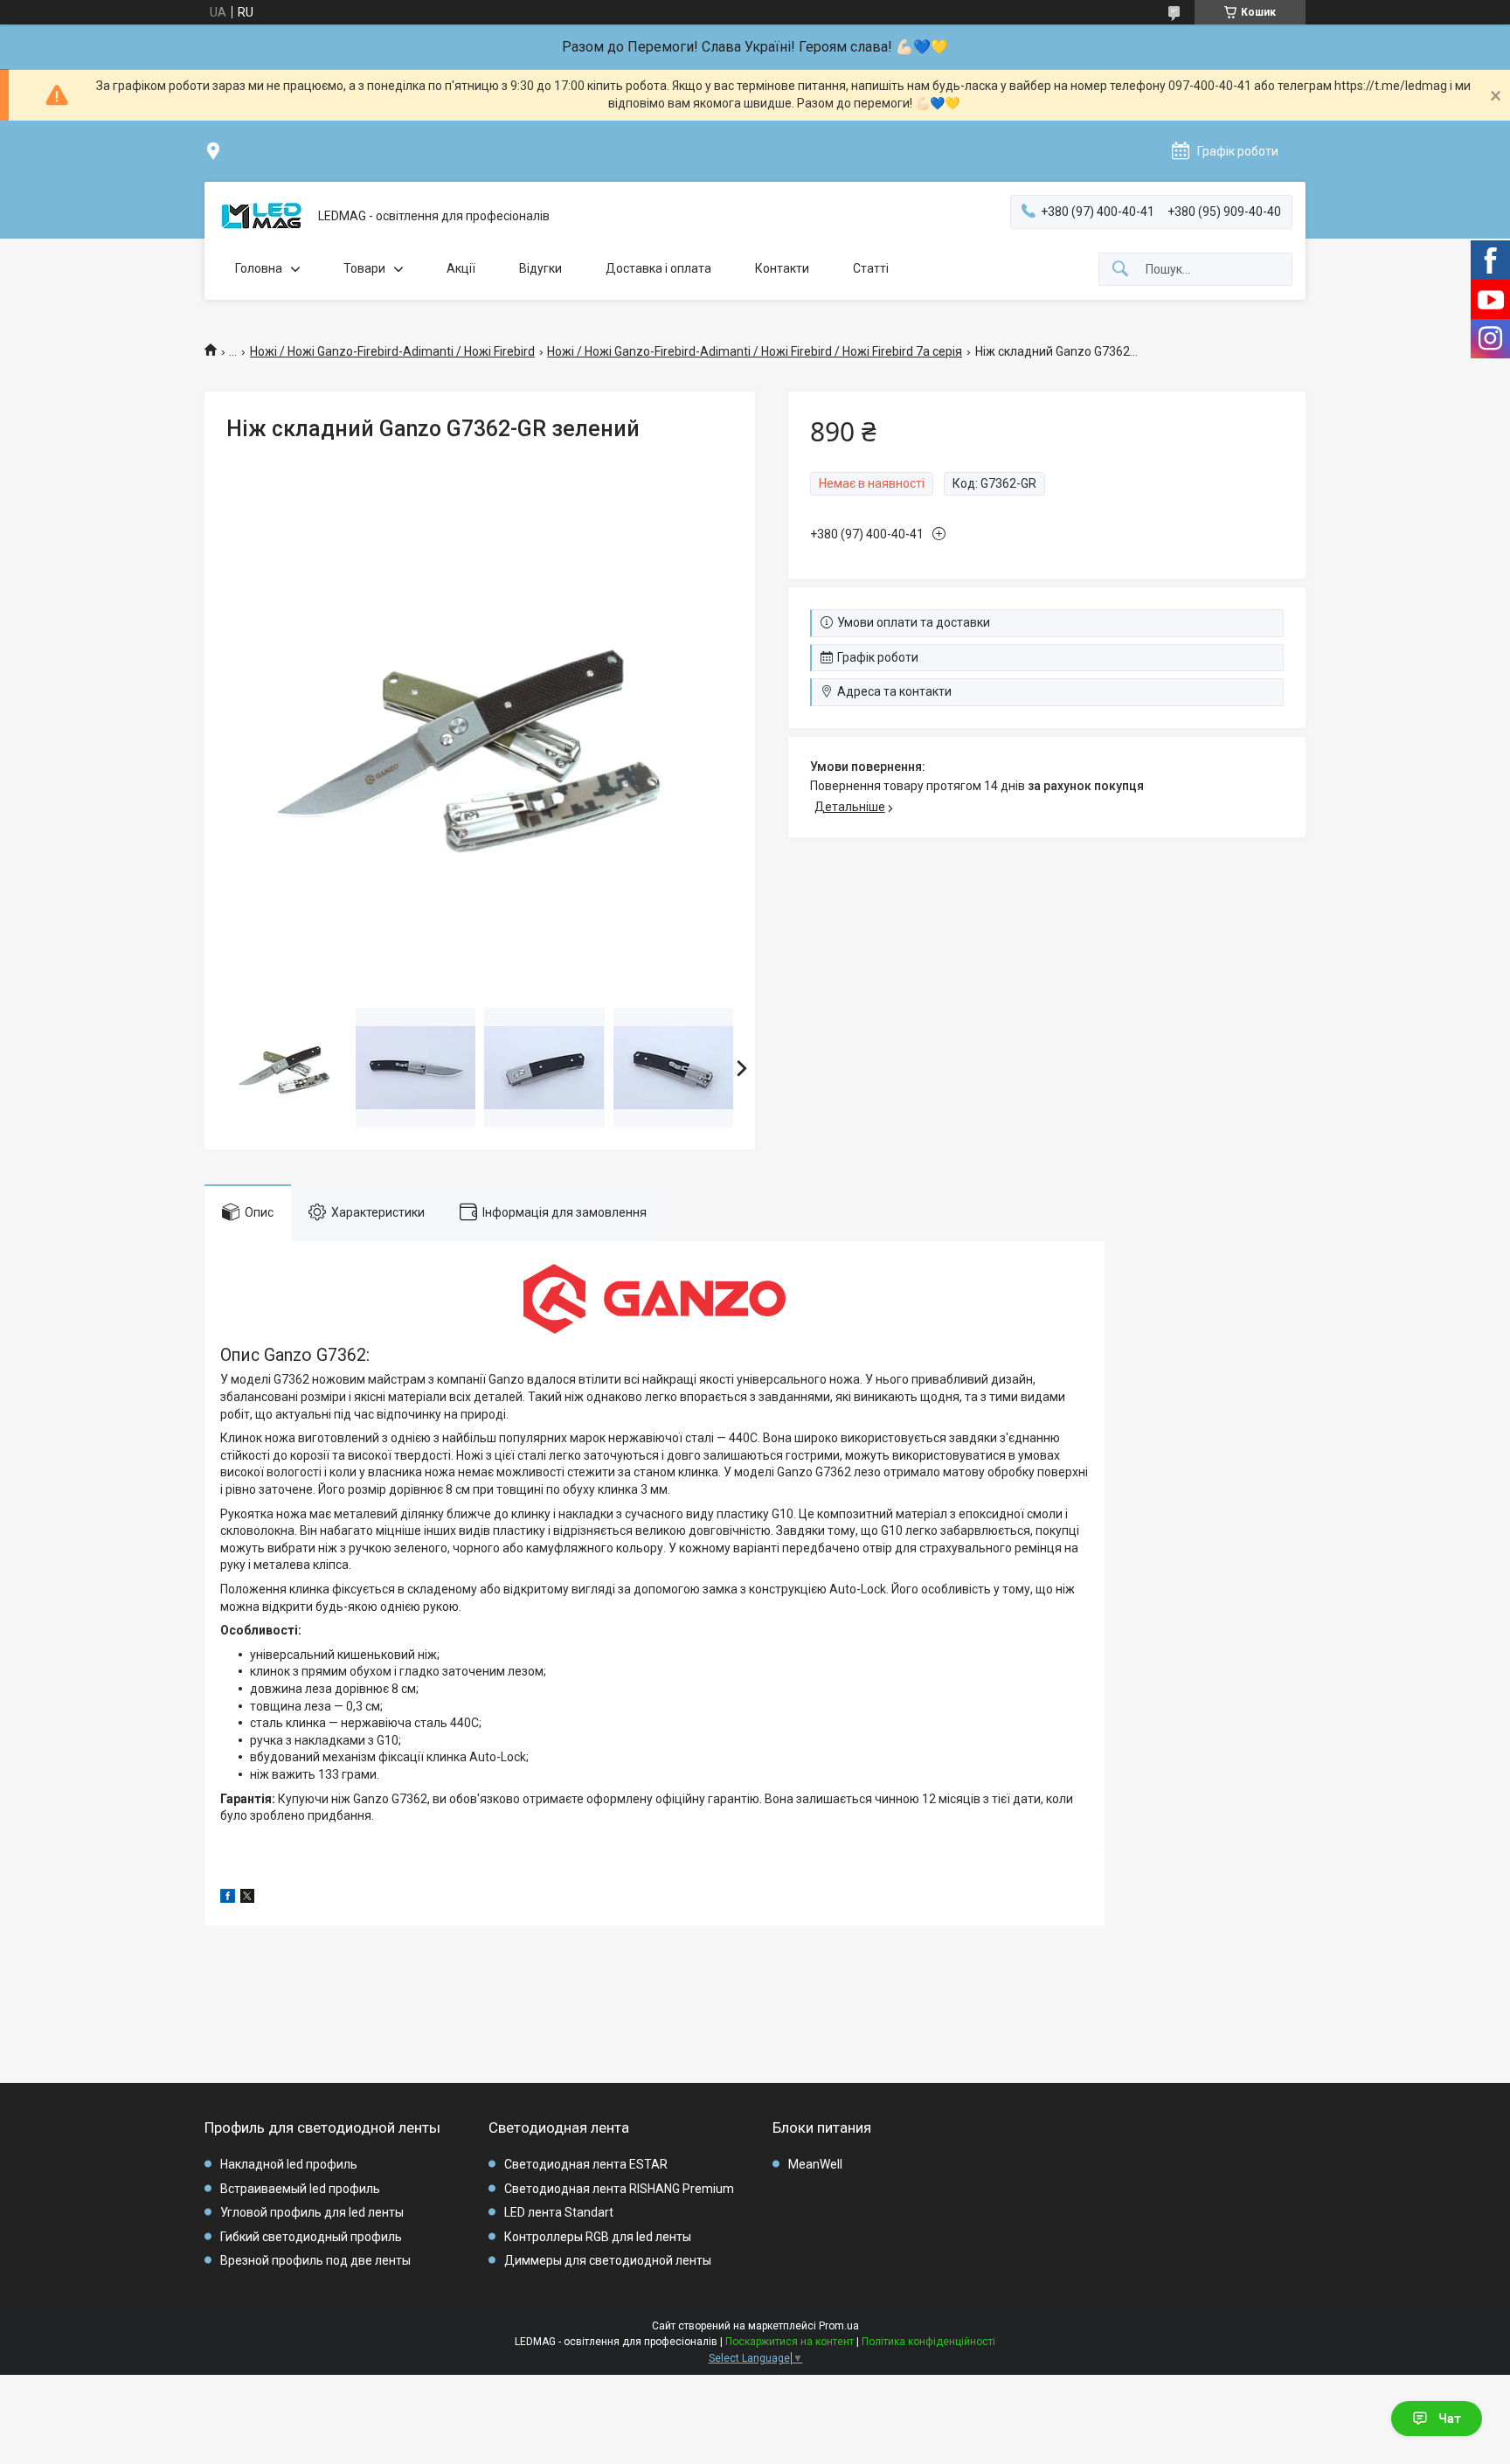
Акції (461, 268)
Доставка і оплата (658, 268)
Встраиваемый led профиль (300, 2189)
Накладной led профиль (289, 2164)
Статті (871, 268)
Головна (259, 268)
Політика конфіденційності (928, 2342)
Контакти (782, 268)
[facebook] (228, 1898)
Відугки (540, 268)
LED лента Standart (559, 2212)
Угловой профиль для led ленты (312, 2212)
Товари (364, 268)
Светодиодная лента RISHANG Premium (619, 2189)
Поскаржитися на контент (790, 2342)
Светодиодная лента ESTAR (586, 2164)
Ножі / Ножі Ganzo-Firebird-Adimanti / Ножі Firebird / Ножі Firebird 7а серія (755, 351)
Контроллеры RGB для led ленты (598, 2237)
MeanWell (815, 2164)
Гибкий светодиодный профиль (311, 2237)
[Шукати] (1120, 270)
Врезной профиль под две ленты (315, 2260)
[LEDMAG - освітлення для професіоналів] (261, 217)
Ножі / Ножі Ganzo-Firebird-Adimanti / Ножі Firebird (392, 351)
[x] (247, 1898)
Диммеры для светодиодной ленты (608, 2260)
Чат (1450, 2419)
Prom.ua (839, 2326)
